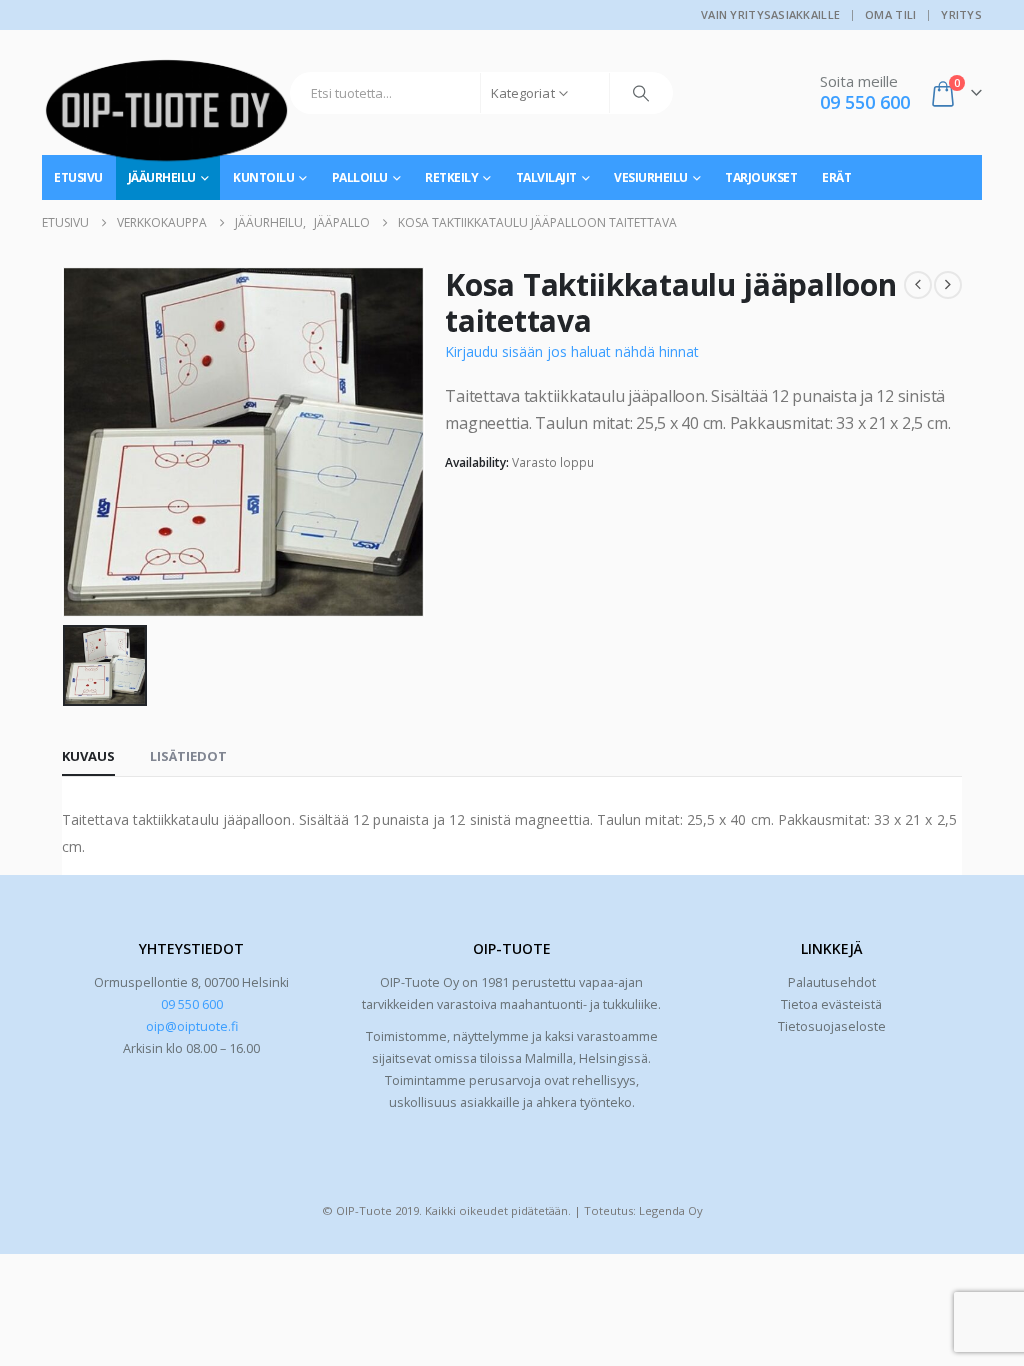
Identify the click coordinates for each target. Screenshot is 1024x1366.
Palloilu (360, 177)
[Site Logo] (167, 118)
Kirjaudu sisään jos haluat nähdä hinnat (572, 351)
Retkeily (451, 177)
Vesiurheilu (651, 177)
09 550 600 (192, 1004)
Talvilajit (546, 177)
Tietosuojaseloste (832, 1026)
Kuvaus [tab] (88, 756)
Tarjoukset (761, 177)
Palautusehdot (832, 982)
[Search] (641, 93)
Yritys (961, 14)
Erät (836, 177)
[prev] (918, 285)
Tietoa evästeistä (831, 1004)
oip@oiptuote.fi (192, 1026)
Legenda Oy (671, 1210)
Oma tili (890, 14)
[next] (948, 285)
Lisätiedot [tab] (188, 756)
